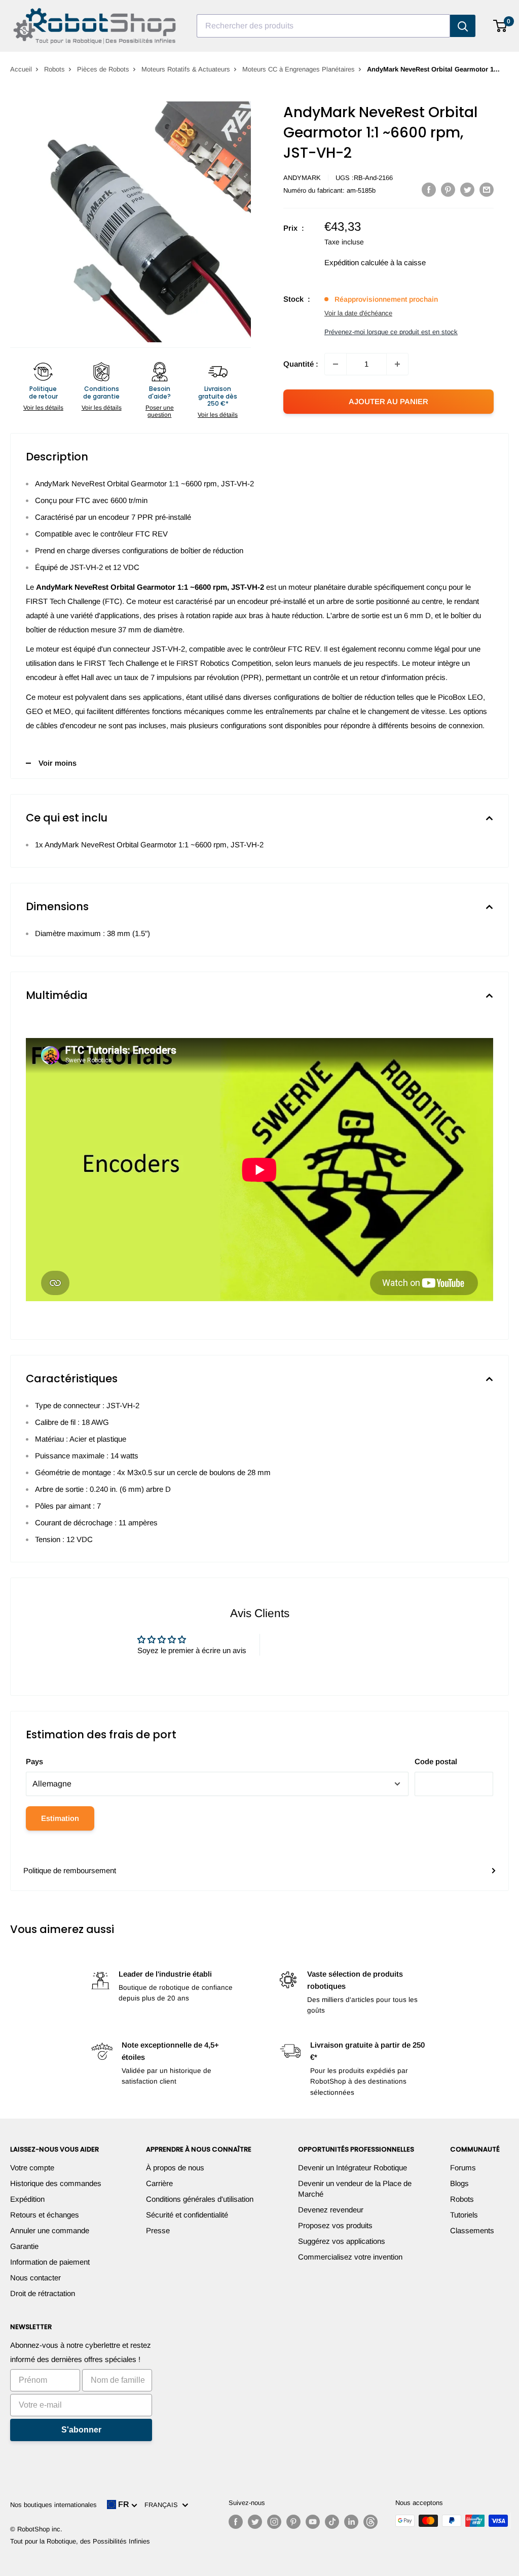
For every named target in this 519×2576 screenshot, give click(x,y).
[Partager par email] (487, 189)
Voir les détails (43, 408)
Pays (34, 1761)
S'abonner (81, 2430)
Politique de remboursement (70, 1870)
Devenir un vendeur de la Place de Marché (355, 2189)
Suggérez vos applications (342, 2241)
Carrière (159, 2183)
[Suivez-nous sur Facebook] (236, 2522)
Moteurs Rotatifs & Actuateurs (186, 69)
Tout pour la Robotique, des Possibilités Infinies (80, 2541)
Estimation (60, 1818)
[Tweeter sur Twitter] (467, 189)
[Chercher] (463, 26)
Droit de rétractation (43, 2293)
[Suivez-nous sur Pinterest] (293, 2522)
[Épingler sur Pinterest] (448, 189)
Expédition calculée (356, 262)
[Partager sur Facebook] (429, 189)
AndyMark (302, 178)
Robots (54, 69)
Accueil (21, 69)
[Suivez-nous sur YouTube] (313, 2522)
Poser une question (160, 411)
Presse (158, 2230)
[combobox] (323, 26)
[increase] (397, 364)
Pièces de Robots (103, 69)
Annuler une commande (50, 2230)
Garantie (24, 2246)
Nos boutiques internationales (53, 2505)
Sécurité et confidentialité (187, 2215)
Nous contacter (35, 2278)
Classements (472, 2230)
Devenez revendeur (331, 2210)
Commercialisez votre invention (350, 2257)
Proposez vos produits (335, 2225)
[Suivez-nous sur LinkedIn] (351, 2522)
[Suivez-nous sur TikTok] (332, 2522)
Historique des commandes (56, 2183)
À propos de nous (175, 2168)
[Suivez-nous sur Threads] (370, 2522)
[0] (501, 26)
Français (163, 2505)
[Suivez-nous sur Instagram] (274, 2522)
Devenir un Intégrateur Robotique (353, 2168)
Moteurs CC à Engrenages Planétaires (299, 69)
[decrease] (336, 364)
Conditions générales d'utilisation (200, 2199)
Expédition (27, 2199)
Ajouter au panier (388, 401)
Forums (463, 2168)
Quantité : (301, 364)
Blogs (459, 2183)
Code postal (436, 1761)
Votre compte (32, 2168)
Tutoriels (464, 2215)
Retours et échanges (45, 2215)
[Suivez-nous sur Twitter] (255, 2522)
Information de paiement (50, 2262)
